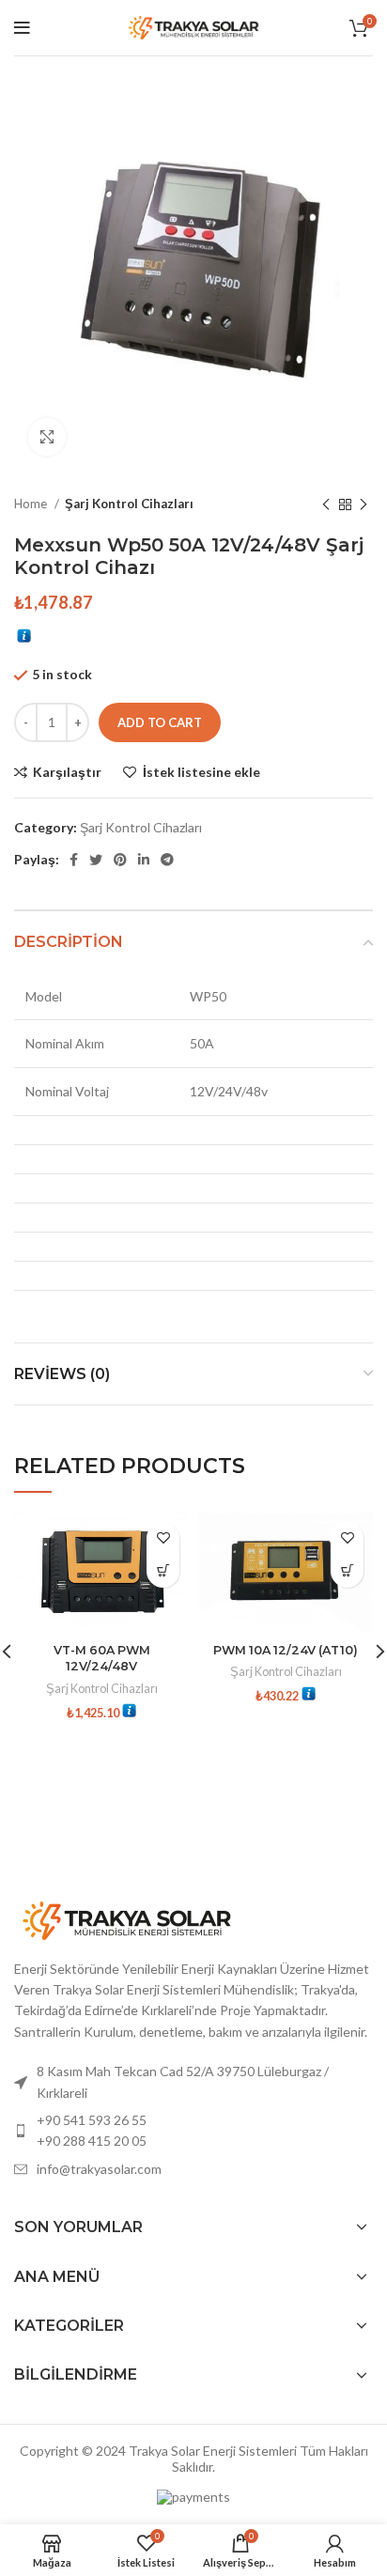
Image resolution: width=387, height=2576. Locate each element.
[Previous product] (326, 504)
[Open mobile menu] (22, 28)
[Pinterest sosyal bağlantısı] (120, 860)
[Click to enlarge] (47, 437)
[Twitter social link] (96, 860)
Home (32, 504)
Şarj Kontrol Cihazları (129, 504)
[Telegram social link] (167, 860)
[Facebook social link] (74, 860)
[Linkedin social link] (144, 860)
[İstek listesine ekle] (163, 1538)
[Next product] (364, 504)
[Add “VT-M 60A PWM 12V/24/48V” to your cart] (163, 1571)
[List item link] (193, 2131)
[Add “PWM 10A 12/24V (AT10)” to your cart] (347, 1571)
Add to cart (160, 722)
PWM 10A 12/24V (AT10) (286, 1650)
